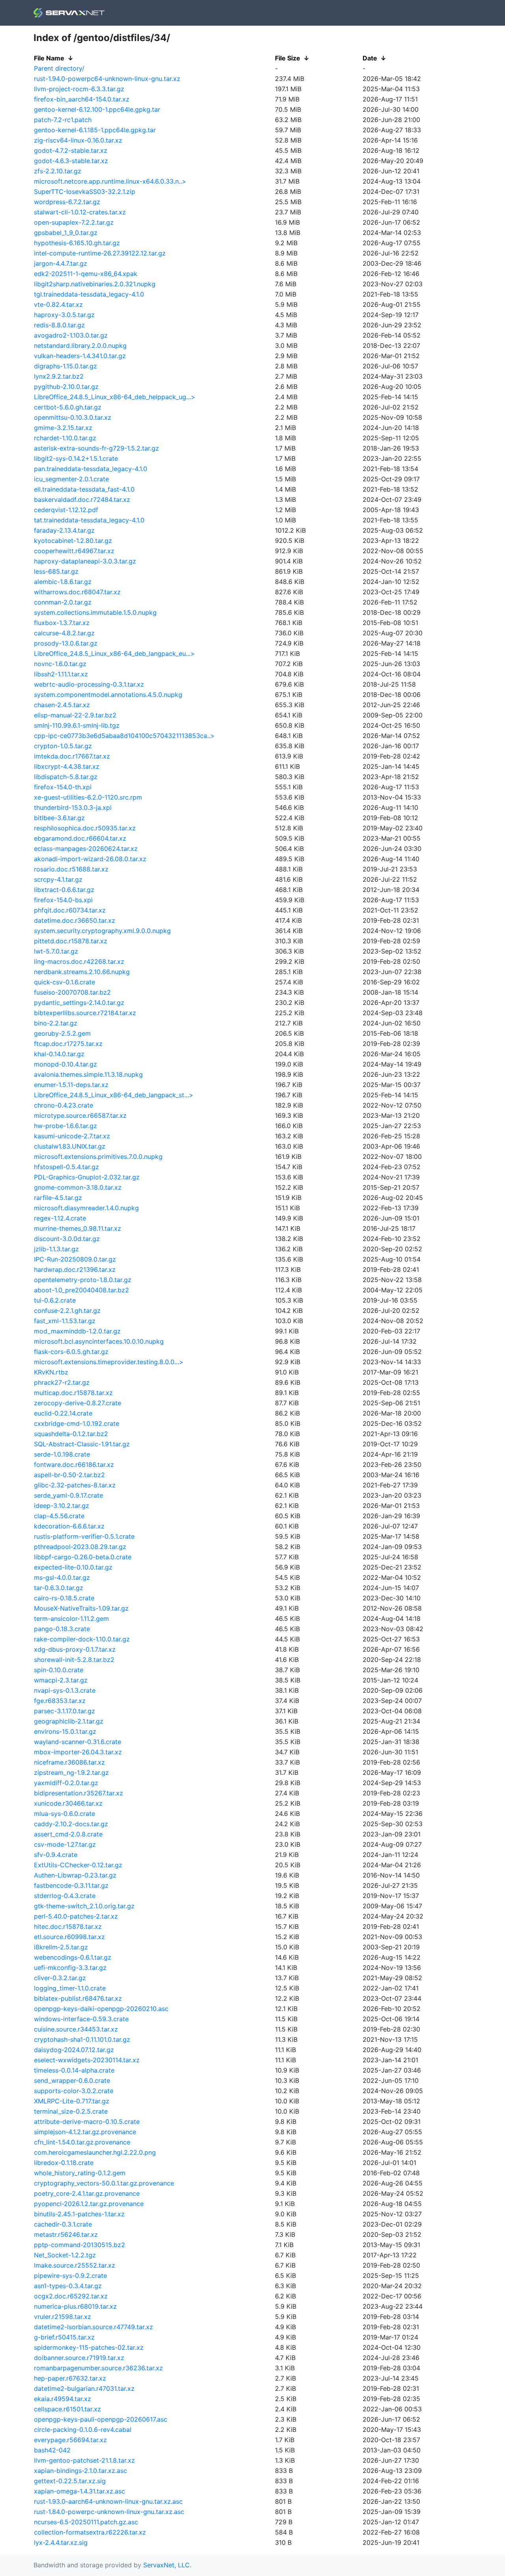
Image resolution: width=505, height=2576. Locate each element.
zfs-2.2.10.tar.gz (58, 171)
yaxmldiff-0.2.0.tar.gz (66, 1783)
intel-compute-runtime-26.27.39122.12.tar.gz (100, 253)
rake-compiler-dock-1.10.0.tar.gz (82, 1639)
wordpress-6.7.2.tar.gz (67, 202)
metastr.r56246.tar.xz (66, 2234)
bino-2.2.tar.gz (56, 1023)
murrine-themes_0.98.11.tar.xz (78, 1228)
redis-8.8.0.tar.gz (59, 325)
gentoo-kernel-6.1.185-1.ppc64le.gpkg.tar (95, 130)
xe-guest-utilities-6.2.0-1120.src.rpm (88, 797)
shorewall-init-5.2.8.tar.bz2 (74, 1660)
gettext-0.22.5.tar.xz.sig (70, 2481)
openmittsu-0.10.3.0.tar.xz (73, 417)
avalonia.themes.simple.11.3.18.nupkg (88, 1074)
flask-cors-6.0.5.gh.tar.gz (71, 1352)
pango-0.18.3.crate (62, 1629)
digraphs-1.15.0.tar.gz (65, 366)
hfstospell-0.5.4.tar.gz (66, 1167)
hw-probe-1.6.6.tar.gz (65, 1126)
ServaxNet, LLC (166, 2565)
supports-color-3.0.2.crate (74, 2091)
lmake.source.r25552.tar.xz (75, 2265)
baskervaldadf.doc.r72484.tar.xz (82, 499)
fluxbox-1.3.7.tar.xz (62, 623)
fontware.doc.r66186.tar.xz (74, 1464)
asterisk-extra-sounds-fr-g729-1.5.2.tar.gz (96, 448)
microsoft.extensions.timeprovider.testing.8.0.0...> (109, 1362)
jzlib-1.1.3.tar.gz (56, 1249)
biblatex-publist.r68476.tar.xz (78, 1998)
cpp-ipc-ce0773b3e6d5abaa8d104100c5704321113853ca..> (124, 736)
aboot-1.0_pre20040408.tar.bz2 (81, 1290)
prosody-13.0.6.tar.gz (66, 643)
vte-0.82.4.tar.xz (58, 304)
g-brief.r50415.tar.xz (64, 2337)
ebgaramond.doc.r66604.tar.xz (80, 838)
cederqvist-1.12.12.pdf (66, 510)
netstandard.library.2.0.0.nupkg (80, 345)
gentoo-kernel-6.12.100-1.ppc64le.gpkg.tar (97, 109)
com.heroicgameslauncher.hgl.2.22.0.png (95, 2152)
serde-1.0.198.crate (62, 1454)
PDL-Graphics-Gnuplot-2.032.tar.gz (87, 1177)
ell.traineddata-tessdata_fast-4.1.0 (84, 489)
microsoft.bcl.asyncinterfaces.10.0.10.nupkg (99, 1341)
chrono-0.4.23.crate (64, 1105)
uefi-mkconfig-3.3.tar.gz (70, 1968)
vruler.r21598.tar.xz (63, 2317)
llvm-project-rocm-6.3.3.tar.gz (79, 89)
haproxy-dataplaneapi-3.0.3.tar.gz (85, 561)
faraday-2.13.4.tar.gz (64, 530)
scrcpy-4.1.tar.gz (58, 879)
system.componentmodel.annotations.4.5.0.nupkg (108, 695)
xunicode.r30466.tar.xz (68, 1803)
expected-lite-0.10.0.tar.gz (73, 1567)
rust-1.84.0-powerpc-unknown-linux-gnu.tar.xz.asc (109, 2512)
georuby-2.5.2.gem (62, 1033)
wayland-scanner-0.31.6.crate (78, 1742)
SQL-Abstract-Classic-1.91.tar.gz (82, 1444)
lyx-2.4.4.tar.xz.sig (61, 2542)
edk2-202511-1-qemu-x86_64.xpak (86, 274)
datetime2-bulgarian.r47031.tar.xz (84, 2388)
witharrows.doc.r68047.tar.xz (77, 592)
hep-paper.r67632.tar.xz (70, 2378)
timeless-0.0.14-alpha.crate (74, 2070)
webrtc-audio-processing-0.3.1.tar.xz (89, 684)
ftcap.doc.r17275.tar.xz (68, 1044)
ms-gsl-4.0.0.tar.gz (62, 1577)
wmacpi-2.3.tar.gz (61, 1680)
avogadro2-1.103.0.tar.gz (71, 335)
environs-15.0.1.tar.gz (65, 1731)
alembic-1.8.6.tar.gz (63, 582)
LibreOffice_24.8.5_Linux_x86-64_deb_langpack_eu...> (114, 653)
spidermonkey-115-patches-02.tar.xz (89, 2347)
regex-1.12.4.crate (60, 1218)
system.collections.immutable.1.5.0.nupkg (95, 612)
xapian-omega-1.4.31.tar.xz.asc (79, 2491)
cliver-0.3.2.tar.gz (60, 1978)
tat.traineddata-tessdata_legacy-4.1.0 (89, 520)
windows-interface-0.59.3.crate (81, 2019)
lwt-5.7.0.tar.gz (56, 951)
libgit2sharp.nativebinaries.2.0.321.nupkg (95, 284)
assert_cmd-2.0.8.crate (68, 1834)
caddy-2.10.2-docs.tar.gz (71, 1824)
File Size (288, 58)
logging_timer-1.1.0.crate (70, 1988)
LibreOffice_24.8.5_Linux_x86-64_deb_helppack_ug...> (115, 397)
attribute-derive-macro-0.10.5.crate (87, 2122)
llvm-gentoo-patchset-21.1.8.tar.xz (84, 2460)
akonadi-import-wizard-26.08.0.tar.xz (90, 859)
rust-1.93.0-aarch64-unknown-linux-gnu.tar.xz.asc (108, 2501)
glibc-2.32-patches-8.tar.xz (75, 1485)
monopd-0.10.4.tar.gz (65, 1064)
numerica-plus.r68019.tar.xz (75, 2306)
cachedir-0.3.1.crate (63, 2224)
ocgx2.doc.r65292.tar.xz (71, 2296)
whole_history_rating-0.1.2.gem (80, 2173)
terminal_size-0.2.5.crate (71, 2111)
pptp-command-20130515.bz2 (79, 2245)
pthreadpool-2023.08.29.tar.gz (80, 1547)
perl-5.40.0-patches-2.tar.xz (76, 1916)
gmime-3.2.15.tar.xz (63, 428)
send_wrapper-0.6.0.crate (72, 2080)
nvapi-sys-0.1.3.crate (65, 1690)
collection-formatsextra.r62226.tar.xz (90, 2532)
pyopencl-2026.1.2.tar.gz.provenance (89, 2204)
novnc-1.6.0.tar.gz (60, 664)
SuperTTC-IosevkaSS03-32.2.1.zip (85, 192)
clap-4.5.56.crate (59, 1516)
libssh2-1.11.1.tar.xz (61, 674)
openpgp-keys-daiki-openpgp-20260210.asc (101, 2009)
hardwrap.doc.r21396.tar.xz (75, 1269)
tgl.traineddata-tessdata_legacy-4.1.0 (89, 294)
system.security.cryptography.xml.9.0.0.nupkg (102, 931)
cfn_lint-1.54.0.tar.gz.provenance (82, 2142)
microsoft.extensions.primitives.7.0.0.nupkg (98, 1157)
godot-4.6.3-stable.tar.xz (71, 161)
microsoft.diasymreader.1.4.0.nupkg (86, 1208)
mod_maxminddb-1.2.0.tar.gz (77, 1331)
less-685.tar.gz (56, 571)
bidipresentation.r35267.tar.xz (79, 1793)
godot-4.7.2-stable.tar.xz (71, 150)
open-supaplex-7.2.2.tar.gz (74, 222)
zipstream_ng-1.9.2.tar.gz (71, 1772)
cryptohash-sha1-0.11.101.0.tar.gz (82, 2039)
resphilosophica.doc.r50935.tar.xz (85, 828)
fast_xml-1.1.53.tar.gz (65, 1321)
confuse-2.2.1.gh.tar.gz (67, 1311)
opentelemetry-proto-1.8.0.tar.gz (83, 1280)
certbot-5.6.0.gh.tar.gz (68, 407)
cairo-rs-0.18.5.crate (64, 1598)
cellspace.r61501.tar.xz (67, 2409)
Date (370, 58)
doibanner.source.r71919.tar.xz (79, 2358)
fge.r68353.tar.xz (60, 1701)
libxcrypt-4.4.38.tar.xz (67, 766)
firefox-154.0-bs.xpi (63, 900)
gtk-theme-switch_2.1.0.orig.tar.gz (84, 1906)
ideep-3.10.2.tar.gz (62, 1506)
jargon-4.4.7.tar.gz (61, 263)
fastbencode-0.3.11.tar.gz (71, 1885)
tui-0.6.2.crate (55, 1300)
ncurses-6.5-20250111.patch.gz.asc (86, 2522)
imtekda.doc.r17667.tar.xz (72, 756)
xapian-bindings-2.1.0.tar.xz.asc (80, 2471)
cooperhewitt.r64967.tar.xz (74, 551)
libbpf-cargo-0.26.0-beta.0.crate (83, 1557)
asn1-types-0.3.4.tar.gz (68, 2286)
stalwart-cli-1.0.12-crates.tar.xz (80, 212)
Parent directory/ (59, 68)
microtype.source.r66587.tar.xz (80, 1115)
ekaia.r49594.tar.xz (63, 2399)
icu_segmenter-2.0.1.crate (71, 479)
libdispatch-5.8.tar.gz (66, 777)
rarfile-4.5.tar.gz (58, 1198)
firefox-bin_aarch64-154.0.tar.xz (82, 99)
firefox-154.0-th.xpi (63, 787)
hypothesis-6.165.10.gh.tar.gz (77, 243)
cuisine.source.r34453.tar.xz (76, 2029)
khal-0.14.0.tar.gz (59, 1054)
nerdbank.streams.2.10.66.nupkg (82, 972)
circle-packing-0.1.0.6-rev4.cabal (83, 2430)
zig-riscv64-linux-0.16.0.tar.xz (78, 140)
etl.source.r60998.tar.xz (69, 1937)
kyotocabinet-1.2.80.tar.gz (73, 541)
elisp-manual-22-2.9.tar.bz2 (75, 715)
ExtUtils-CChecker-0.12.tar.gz (78, 1865)
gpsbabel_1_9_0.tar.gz (66, 233)
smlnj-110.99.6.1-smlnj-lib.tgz (77, 725)
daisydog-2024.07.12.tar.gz (74, 2050)
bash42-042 (52, 2450)
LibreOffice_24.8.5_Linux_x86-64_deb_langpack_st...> (114, 1095)
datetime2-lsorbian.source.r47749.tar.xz (94, 2327)
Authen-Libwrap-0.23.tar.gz (75, 1875)
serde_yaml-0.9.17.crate (68, 1495)
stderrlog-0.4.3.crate (65, 1896)
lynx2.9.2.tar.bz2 (59, 376)
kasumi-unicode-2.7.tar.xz (72, 1136)
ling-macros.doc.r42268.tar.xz (79, 961)
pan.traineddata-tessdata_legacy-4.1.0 (91, 469)
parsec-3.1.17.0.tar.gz (65, 1711)
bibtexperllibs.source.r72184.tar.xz (85, 1013)
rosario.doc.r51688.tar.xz (71, 869)
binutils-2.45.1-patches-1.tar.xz (79, 2214)
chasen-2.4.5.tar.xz (62, 705)
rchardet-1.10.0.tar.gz (65, 438)
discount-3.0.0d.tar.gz (67, 1239)
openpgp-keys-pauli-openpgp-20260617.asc (101, 2419)
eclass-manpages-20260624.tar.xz (86, 849)
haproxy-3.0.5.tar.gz (64, 315)
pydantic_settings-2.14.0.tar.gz (79, 1003)
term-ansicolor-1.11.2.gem (71, 1618)
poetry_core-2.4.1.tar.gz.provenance (87, 2193)
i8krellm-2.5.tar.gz (61, 1947)
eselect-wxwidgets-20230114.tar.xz (87, 2060)
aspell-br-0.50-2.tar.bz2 (69, 1475)
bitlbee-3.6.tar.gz (59, 818)
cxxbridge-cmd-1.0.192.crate (77, 1423)
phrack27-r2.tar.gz (62, 1382)
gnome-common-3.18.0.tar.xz (78, 1187)
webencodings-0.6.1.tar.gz (73, 1957)
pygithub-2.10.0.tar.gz (66, 387)
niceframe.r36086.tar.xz (69, 1762)
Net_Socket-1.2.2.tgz (65, 2255)
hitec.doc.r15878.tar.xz (68, 1926)
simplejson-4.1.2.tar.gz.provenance (85, 2132)
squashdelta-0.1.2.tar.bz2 (71, 1434)
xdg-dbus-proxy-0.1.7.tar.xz (75, 1649)
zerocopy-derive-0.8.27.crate (78, 1403)
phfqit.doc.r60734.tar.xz (70, 910)
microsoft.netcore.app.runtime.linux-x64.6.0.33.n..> (110, 181)
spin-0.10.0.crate (59, 1670)
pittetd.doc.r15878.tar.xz (71, 941)
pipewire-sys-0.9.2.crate (70, 2276)
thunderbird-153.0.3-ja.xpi (73, 807)
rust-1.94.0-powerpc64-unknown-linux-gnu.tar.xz (107, 79)
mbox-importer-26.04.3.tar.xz (78, 1752)
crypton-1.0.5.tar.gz (63, 746)
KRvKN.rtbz (51, 1372)
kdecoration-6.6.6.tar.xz (69, 1526)
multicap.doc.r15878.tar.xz (73, 1393)
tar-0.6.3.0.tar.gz (59, 1588)
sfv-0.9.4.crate (56, 1855)
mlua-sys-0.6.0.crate (65, 1814)
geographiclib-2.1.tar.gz (69, 1721)
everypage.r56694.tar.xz (70, 2440)
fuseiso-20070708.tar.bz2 (72, 992)
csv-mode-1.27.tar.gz (65, 1844)
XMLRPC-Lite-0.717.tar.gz (72, 2101)
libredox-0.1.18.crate (64, 2163)
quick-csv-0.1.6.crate (65, 982)
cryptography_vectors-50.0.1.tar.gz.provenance (104, 2183)
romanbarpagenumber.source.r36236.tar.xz (98, 2368)
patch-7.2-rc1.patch (63, 120)
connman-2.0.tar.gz (63, 602)
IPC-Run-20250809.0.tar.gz (75, 1259)
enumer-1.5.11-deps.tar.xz (71, 1085)
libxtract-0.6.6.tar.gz (64, 890)
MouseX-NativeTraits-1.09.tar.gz (81, 1608)
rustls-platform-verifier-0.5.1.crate (84, 1536)
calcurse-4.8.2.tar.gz (64, 633)
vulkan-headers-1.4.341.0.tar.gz (80, 356)
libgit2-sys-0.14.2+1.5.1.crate (76, 458)
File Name (49, 58)
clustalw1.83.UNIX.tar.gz (70, 1146)
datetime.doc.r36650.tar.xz (75, 920)
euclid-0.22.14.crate (63, 1413)
